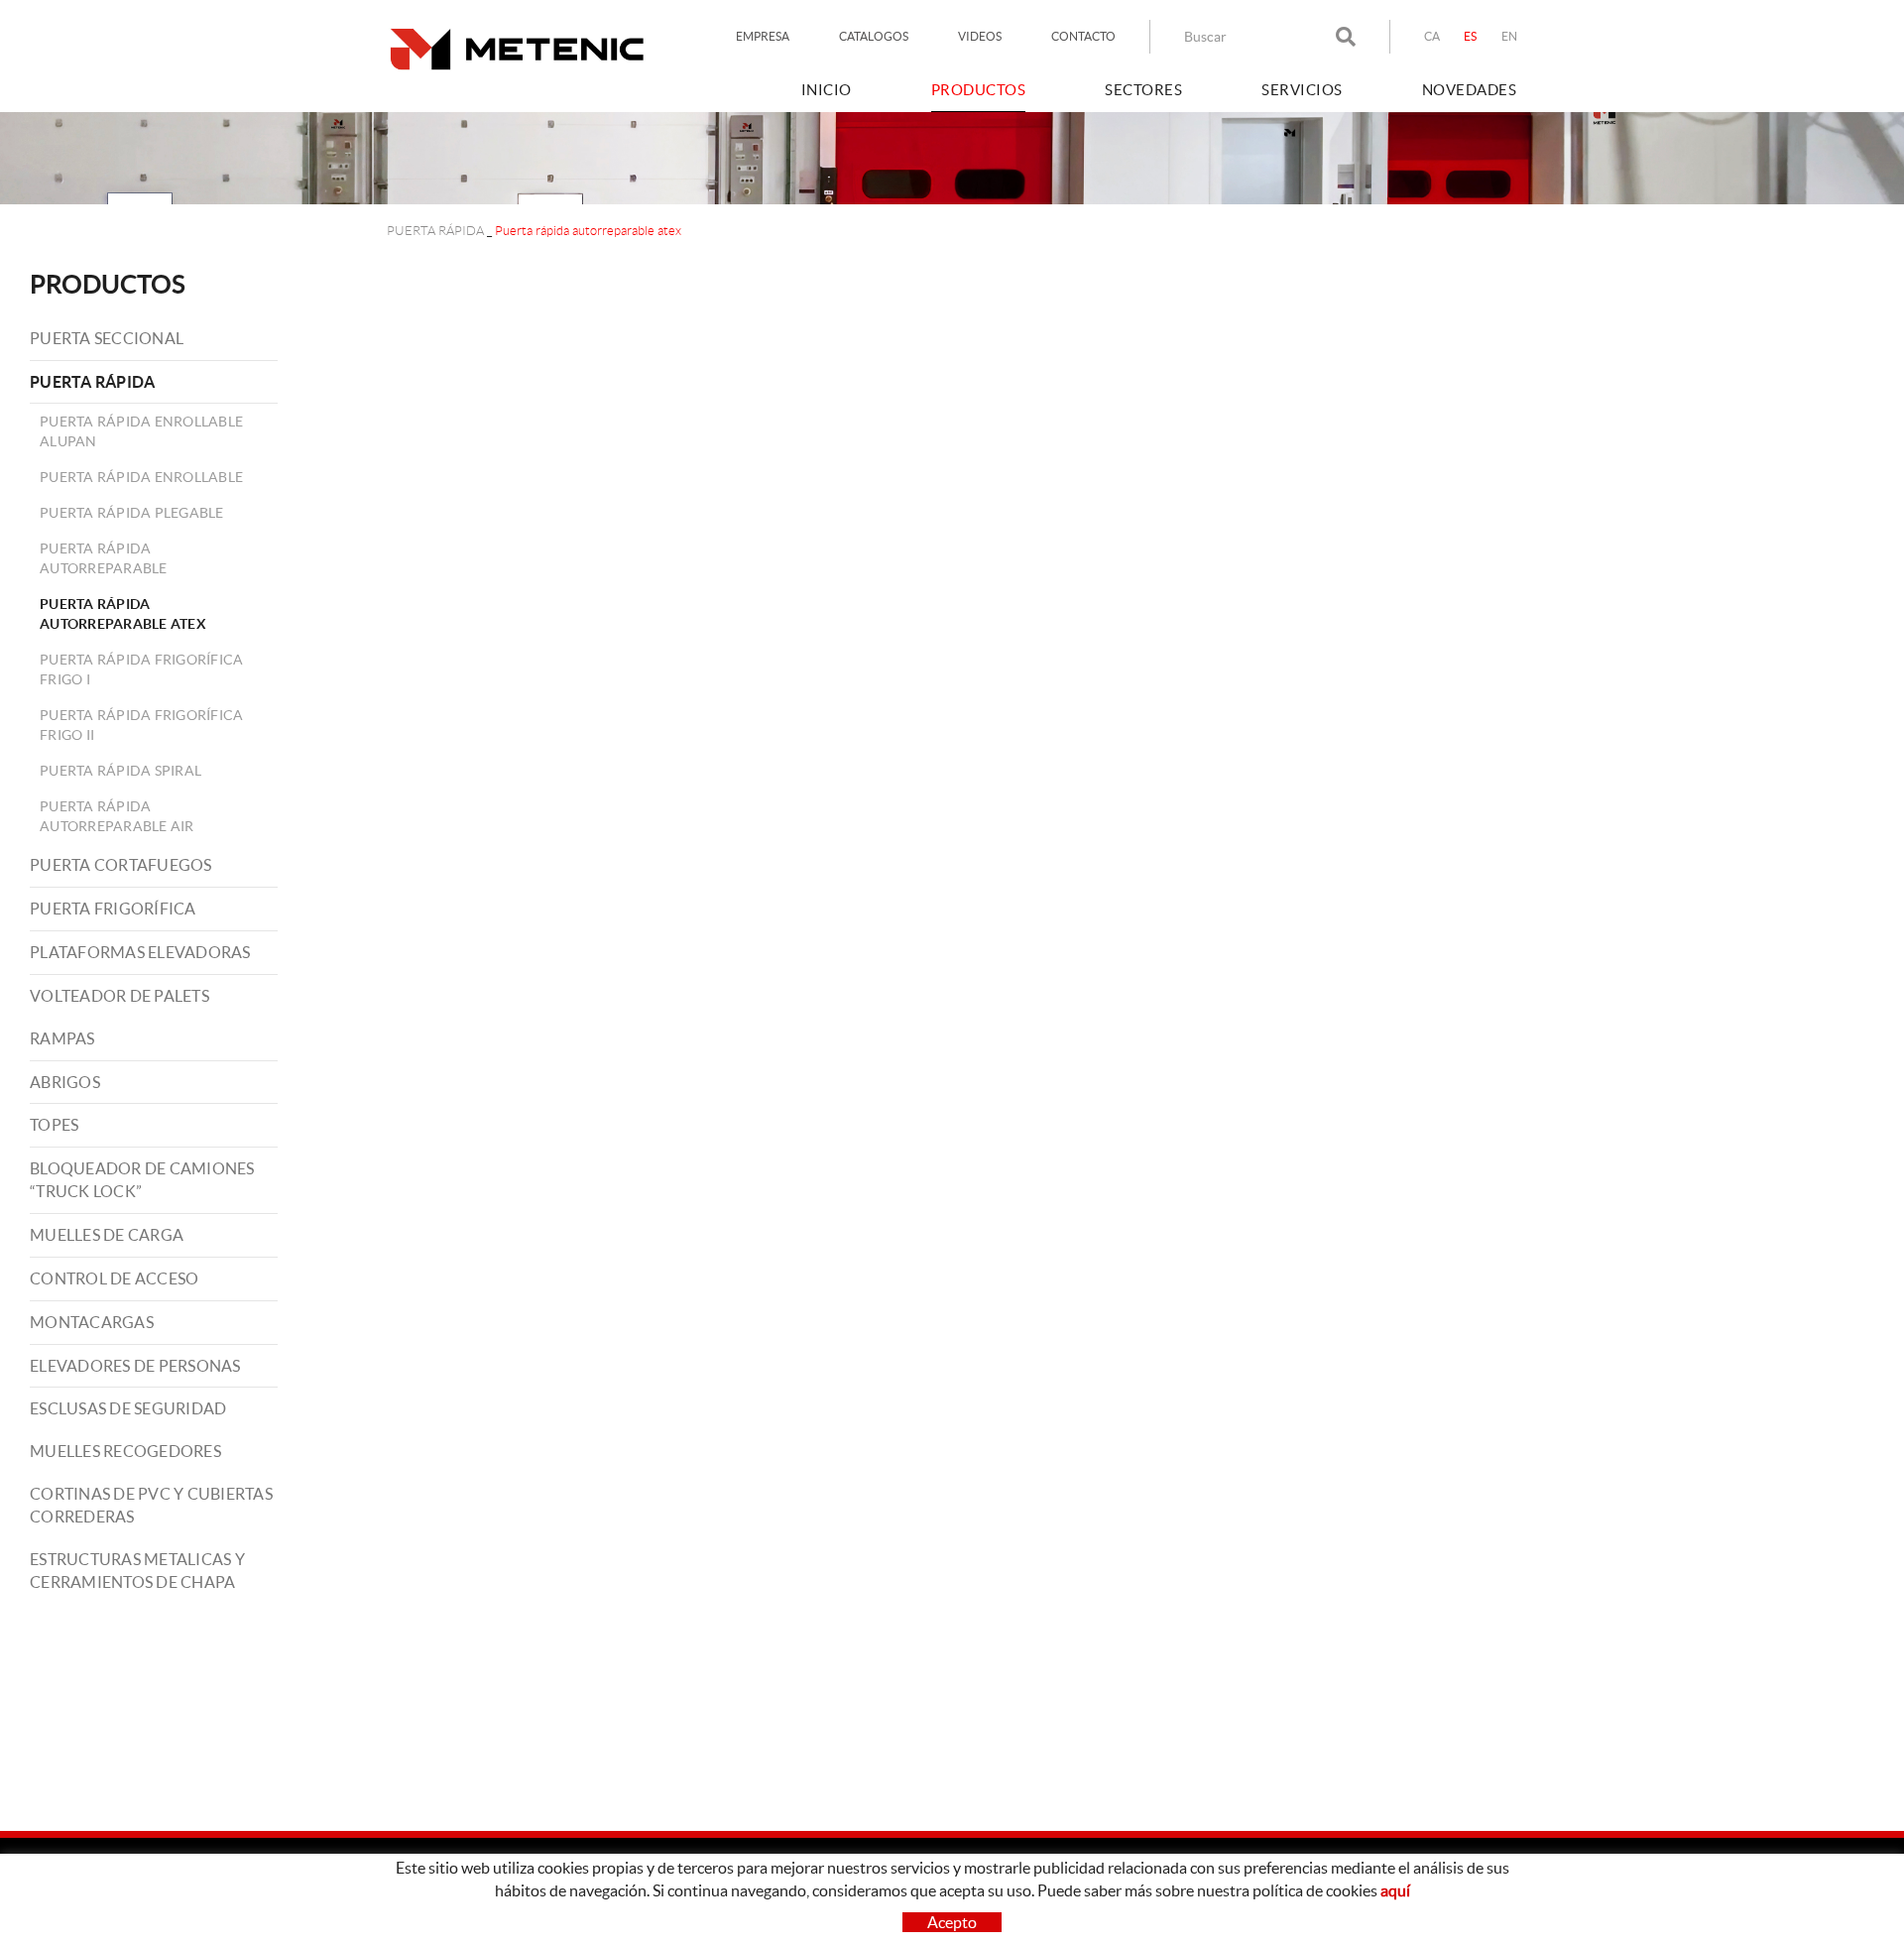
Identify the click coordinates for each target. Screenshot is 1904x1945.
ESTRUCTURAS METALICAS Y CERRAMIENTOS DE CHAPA (137, 1571)
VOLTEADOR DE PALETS (119, 996)
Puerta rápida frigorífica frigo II (141, 725)
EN (1510, 36)
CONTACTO (1083, 36)
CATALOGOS (874, 36)
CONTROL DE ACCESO (114, 1278)
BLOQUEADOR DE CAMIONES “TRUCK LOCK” (142, 1180)
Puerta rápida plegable (132, 513)
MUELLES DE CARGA (107, 1235)
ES (1471, 36)
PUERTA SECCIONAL (107, 338)
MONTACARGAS (92, 1322)
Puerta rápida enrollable (141, 477)
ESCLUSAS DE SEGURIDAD (128, 1408)
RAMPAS (62, 1038)
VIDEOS (980, 36)
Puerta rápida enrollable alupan (141, 431)
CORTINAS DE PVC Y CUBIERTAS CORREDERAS (151, 1505)
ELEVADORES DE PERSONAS (135, 1366)
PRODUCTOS (108, 284)
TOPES (54, 1125)
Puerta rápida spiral (120, 771)
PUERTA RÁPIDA (435, 231)
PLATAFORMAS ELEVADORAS (140, 952)
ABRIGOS (65, 1082)
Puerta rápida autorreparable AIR (117, 816)
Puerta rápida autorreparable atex (123, 614)
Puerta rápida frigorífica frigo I (141, 669)
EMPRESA (763, 36)
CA (1432, 36)
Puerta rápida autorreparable (104, 558)
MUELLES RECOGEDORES (125, 1451)
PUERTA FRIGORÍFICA (113, 909)
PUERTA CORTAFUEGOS (121, 865)
